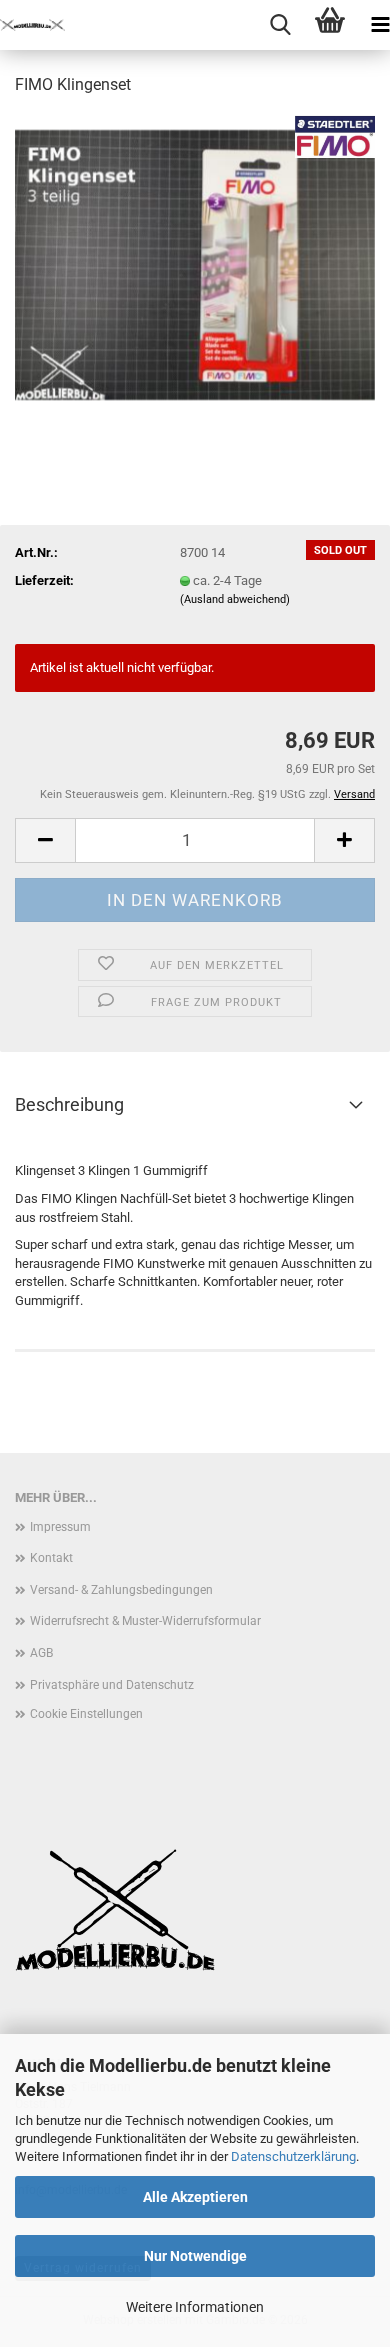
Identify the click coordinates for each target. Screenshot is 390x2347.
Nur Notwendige (195, 2256)
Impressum (60, 1527)
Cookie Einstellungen (86, 1714)
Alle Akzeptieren (195, 2197)
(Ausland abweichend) (235, 599)
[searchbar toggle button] (280, 25)
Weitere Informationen (195, 2307)
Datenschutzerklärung (293, 2156)
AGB (41, 1653)
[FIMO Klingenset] (195, 263)
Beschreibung (69, 1104)
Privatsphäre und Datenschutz (112, 1685)
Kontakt (51, 1558)
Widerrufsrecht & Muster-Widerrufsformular (145, 1621)
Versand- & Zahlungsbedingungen (121, 1590)
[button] (45, 840)
